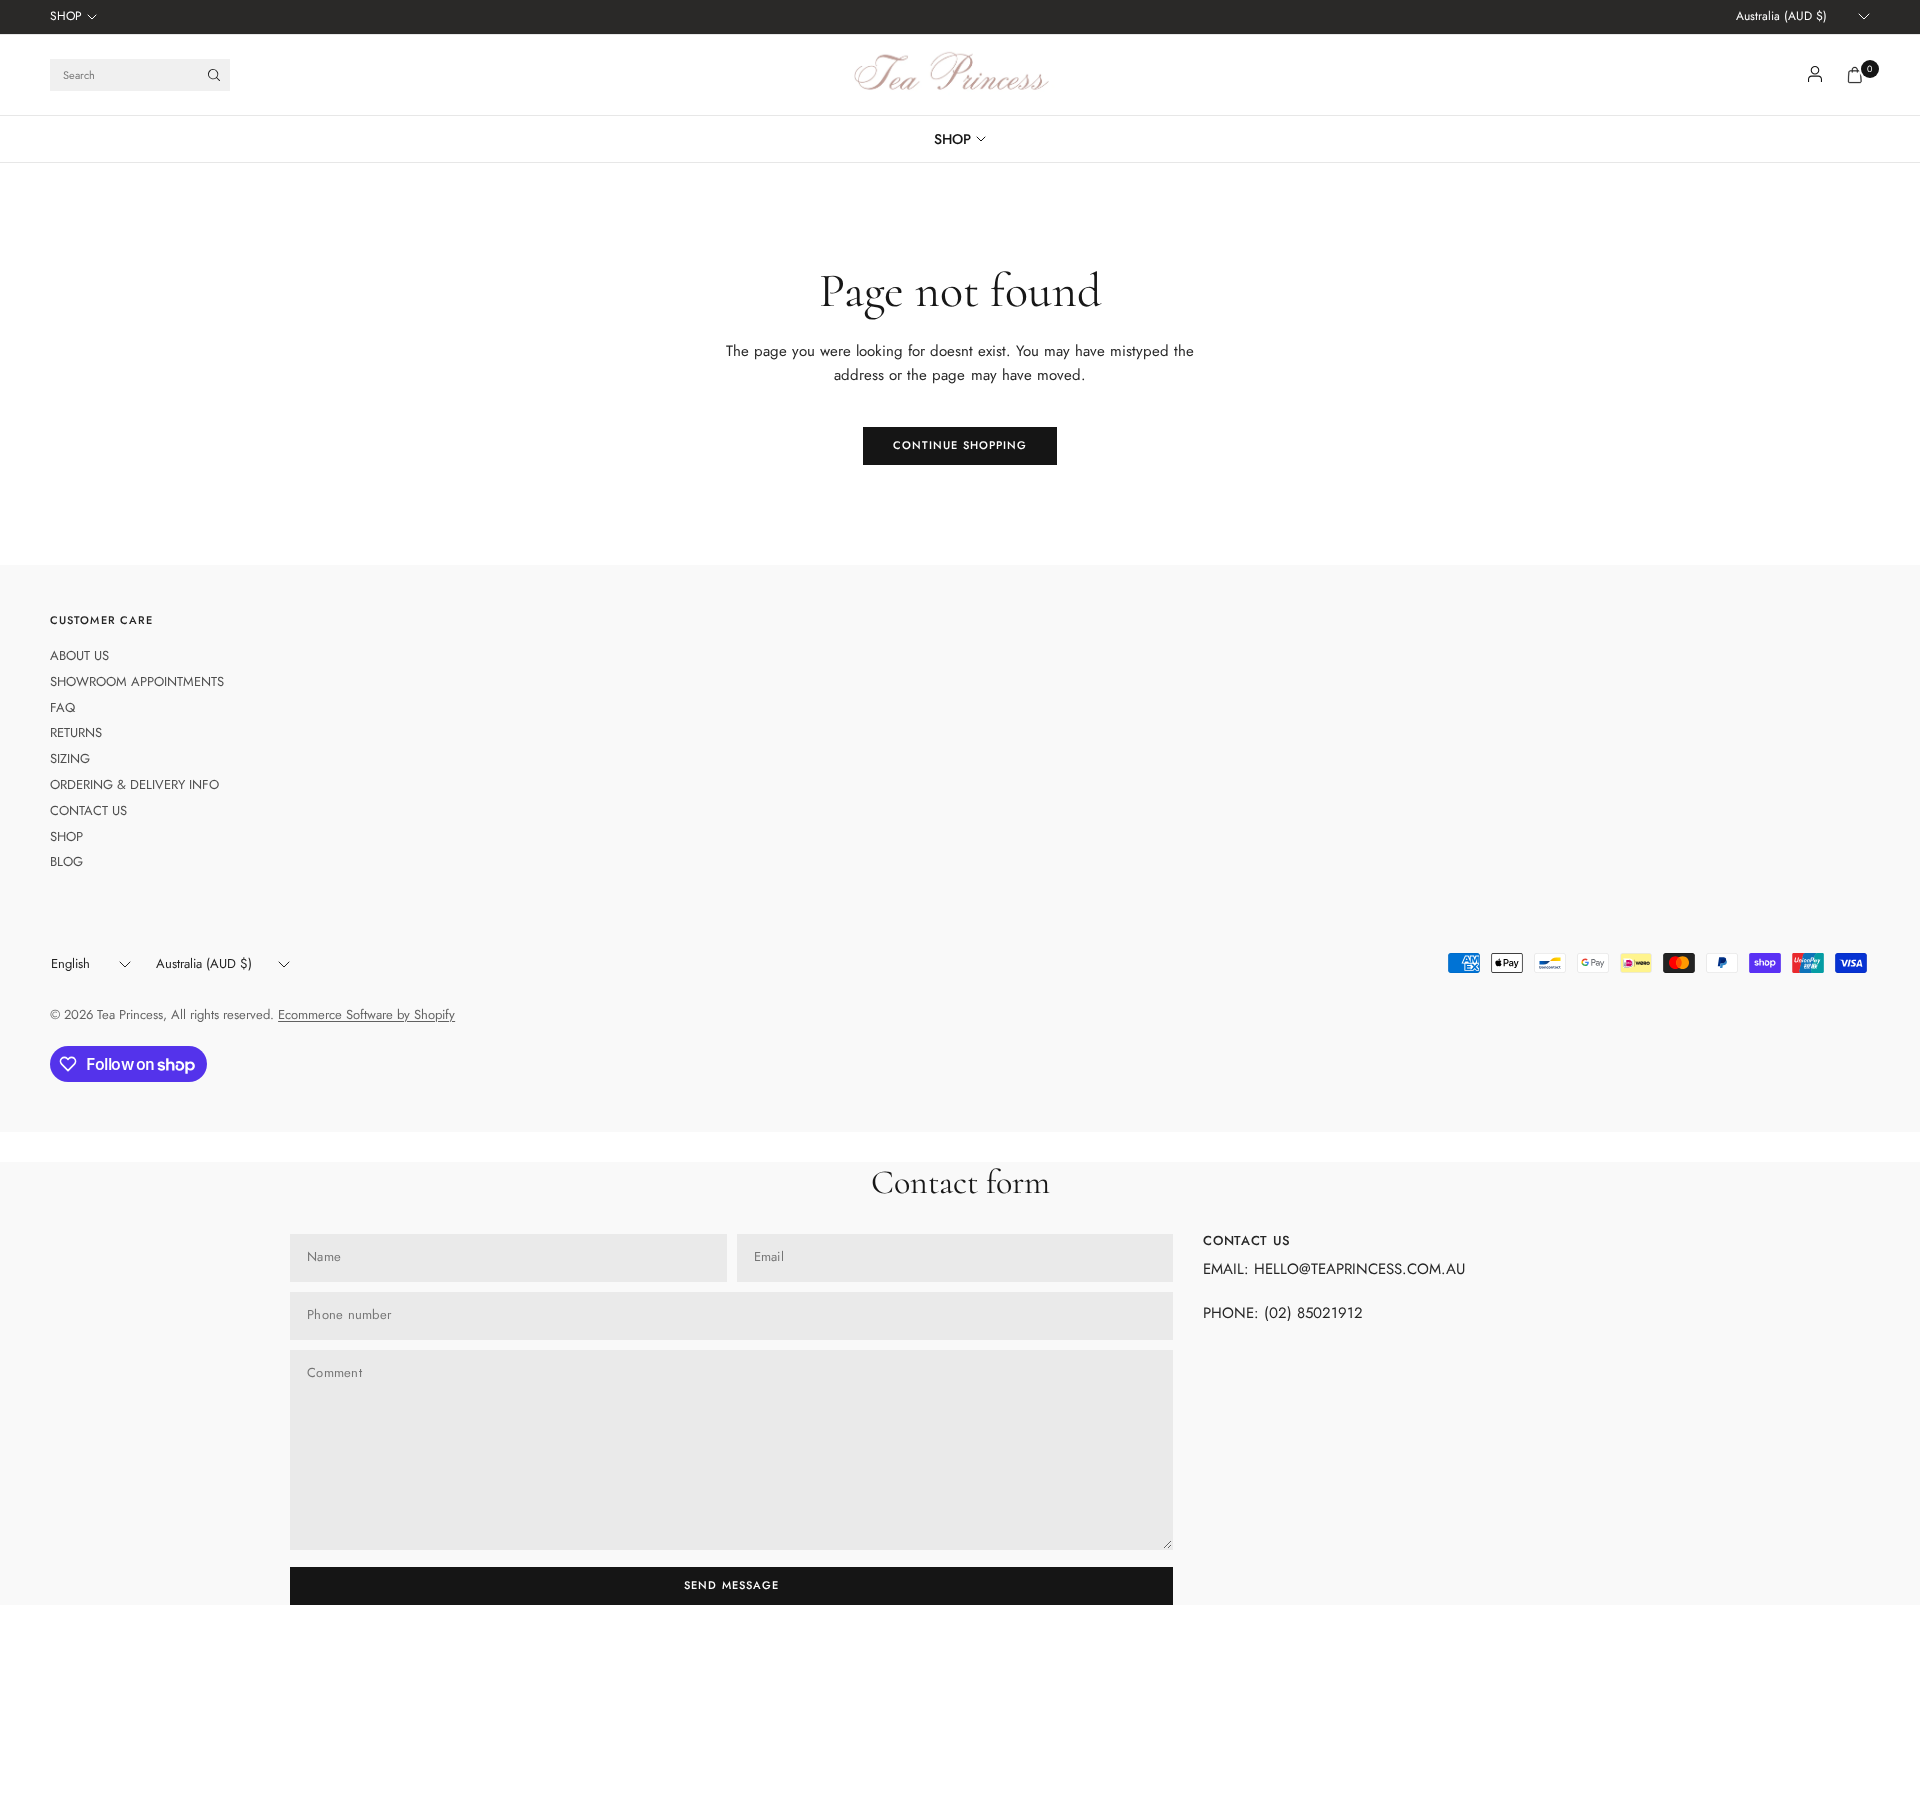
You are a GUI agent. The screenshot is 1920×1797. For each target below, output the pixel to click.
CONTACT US (88, 810)
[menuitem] (73, 17)
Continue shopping (960, 445)
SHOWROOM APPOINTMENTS (137, 681)
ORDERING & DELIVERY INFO (134, 784)
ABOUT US (79, 655)
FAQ (62, 707)
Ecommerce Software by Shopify (366, 1014)
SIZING (70, 758)
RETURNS (76, 732)
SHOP (66, 16)
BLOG (66, 861)
